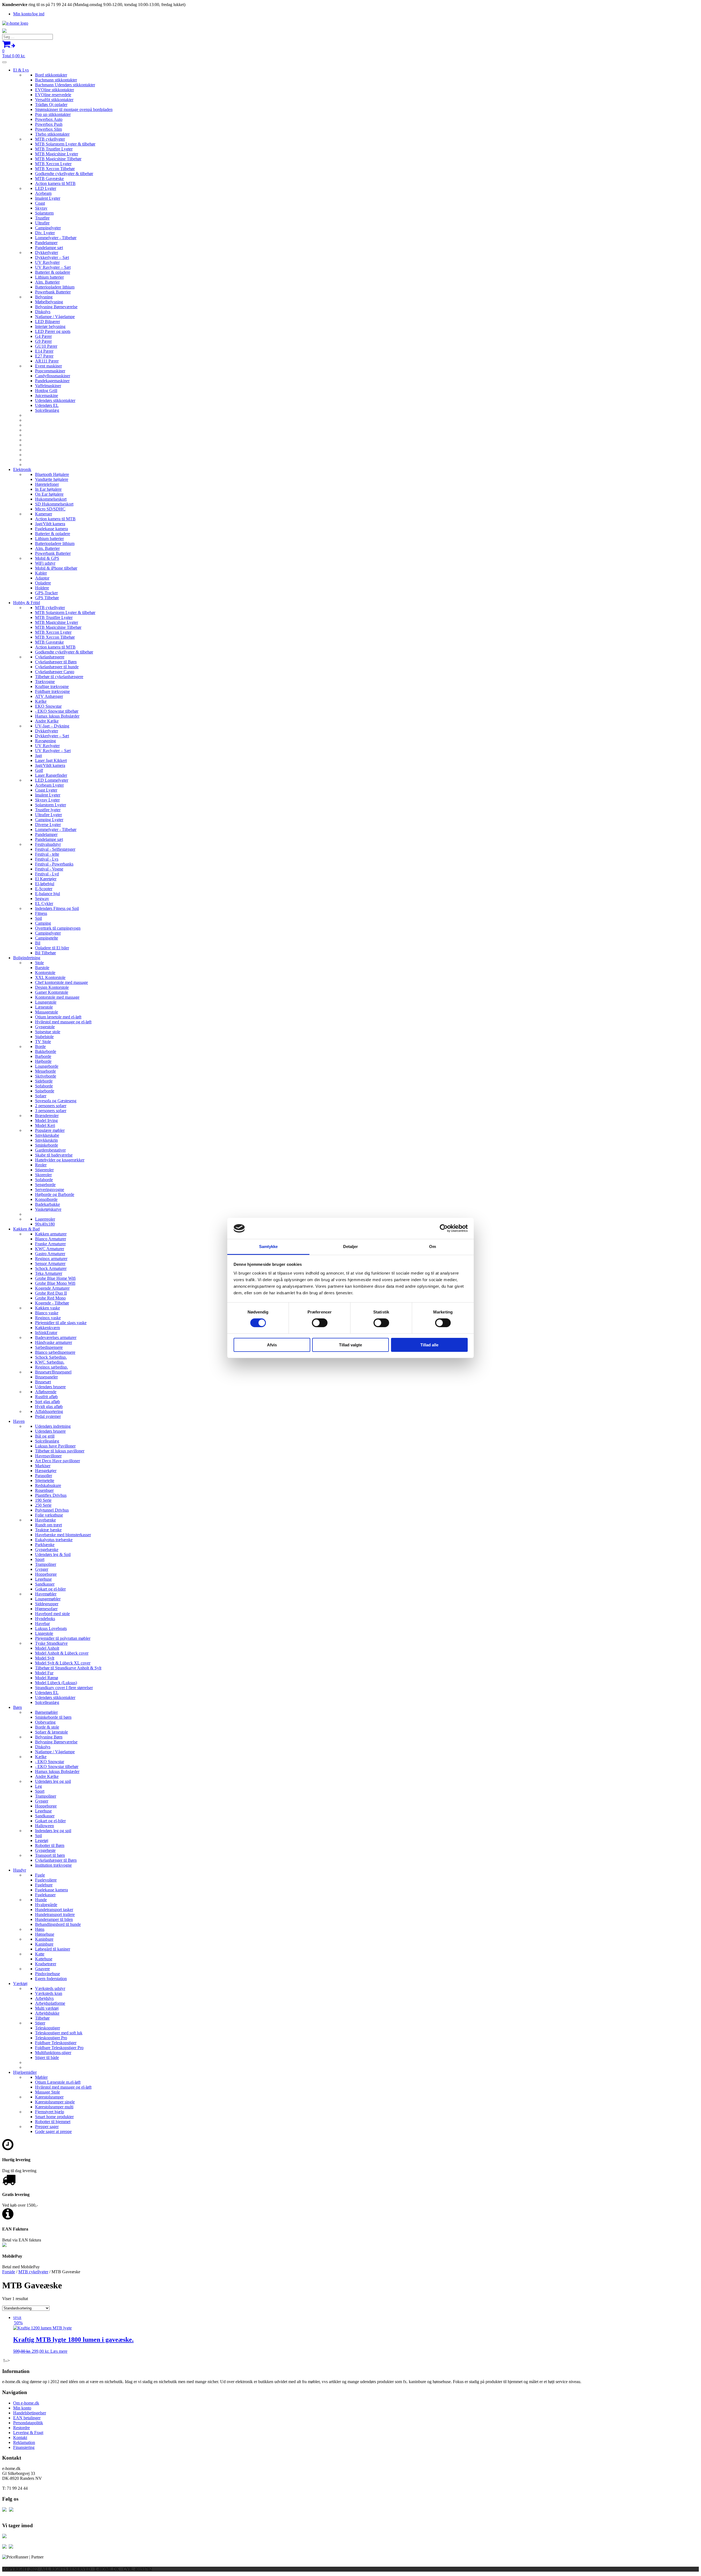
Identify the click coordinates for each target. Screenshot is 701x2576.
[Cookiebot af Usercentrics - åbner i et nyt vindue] (444, 1228)
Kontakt (20, 2438)
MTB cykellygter (33, 2272)
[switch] (320, 1323)
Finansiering (24, 2447)
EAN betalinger (27, 2418)
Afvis (272, 1345)
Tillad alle (429, 1345)
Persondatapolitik (28, 2423)
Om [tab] (433, 1246)
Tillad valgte (350, 1345)
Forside (9, 2272)
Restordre (21, 2428)
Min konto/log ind (29, 14)
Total (14, 53)
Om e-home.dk (26, 2403)
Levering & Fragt (28, 2433)
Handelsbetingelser (30, 2413)
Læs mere (59, 2351)
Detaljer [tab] (351, 1246)
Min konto (22, 2408)
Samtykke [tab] (268, 1246)
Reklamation (24, 2442)
